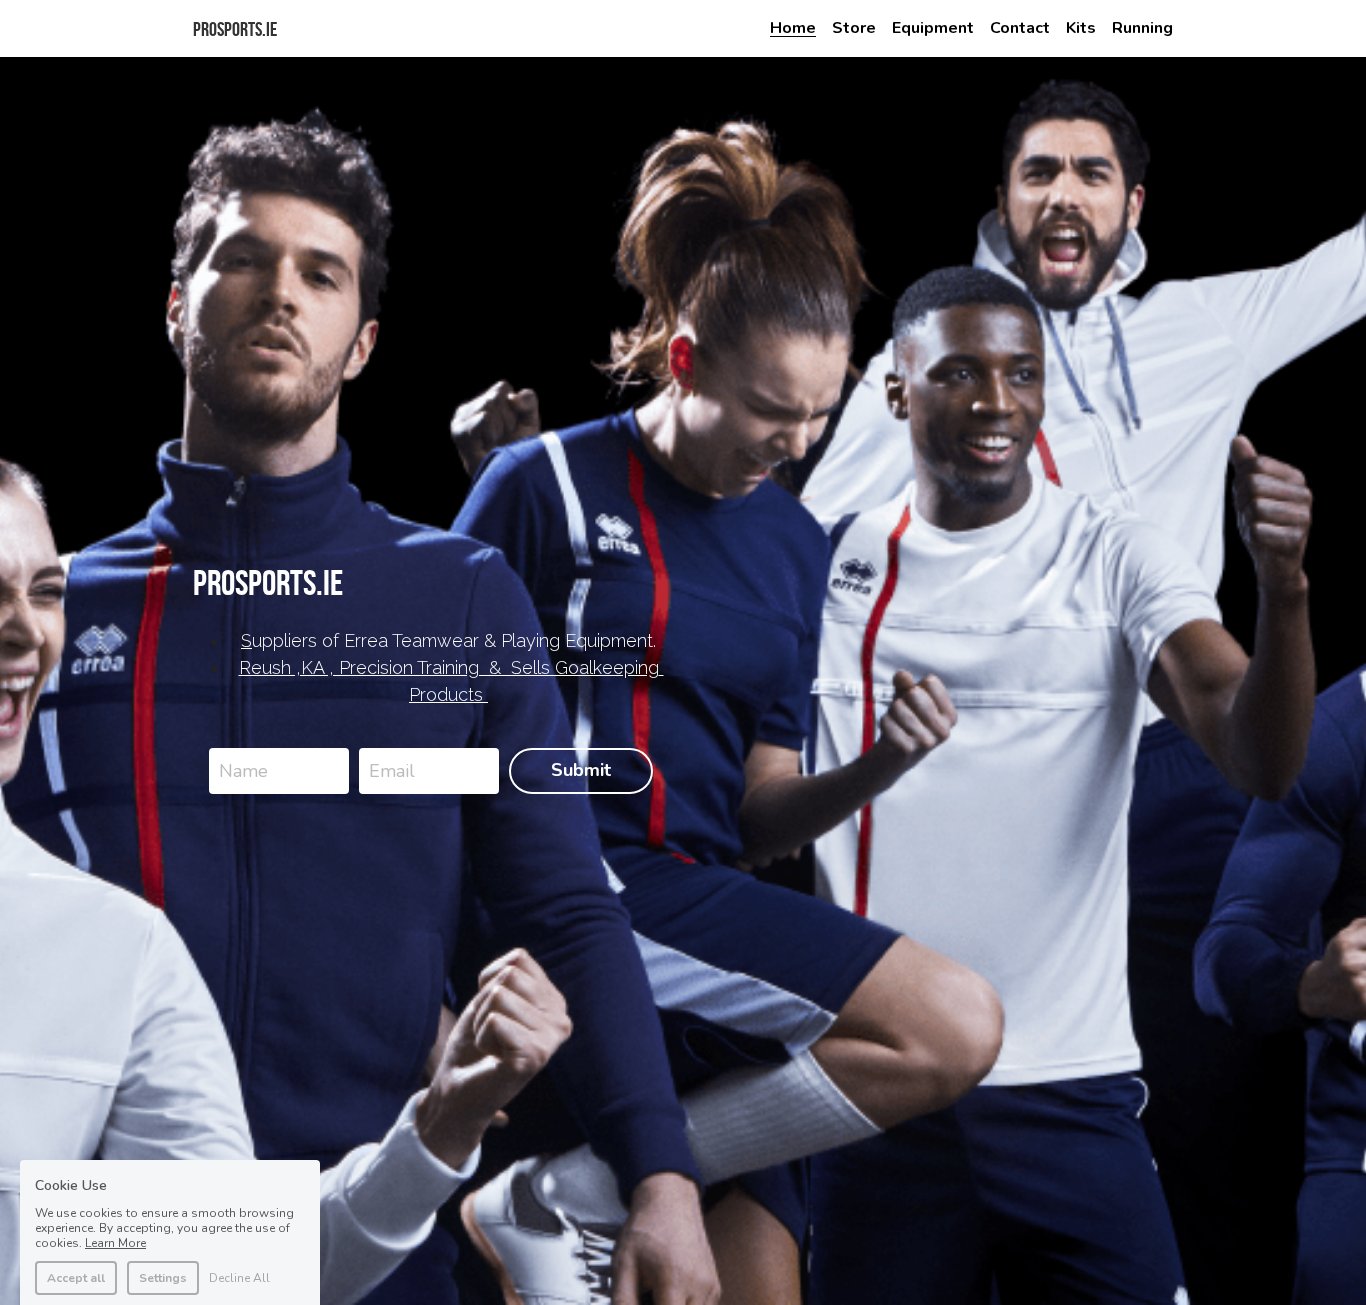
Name (243, 770)
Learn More (115, 1168)
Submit (581, 770)
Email (392, 770)
